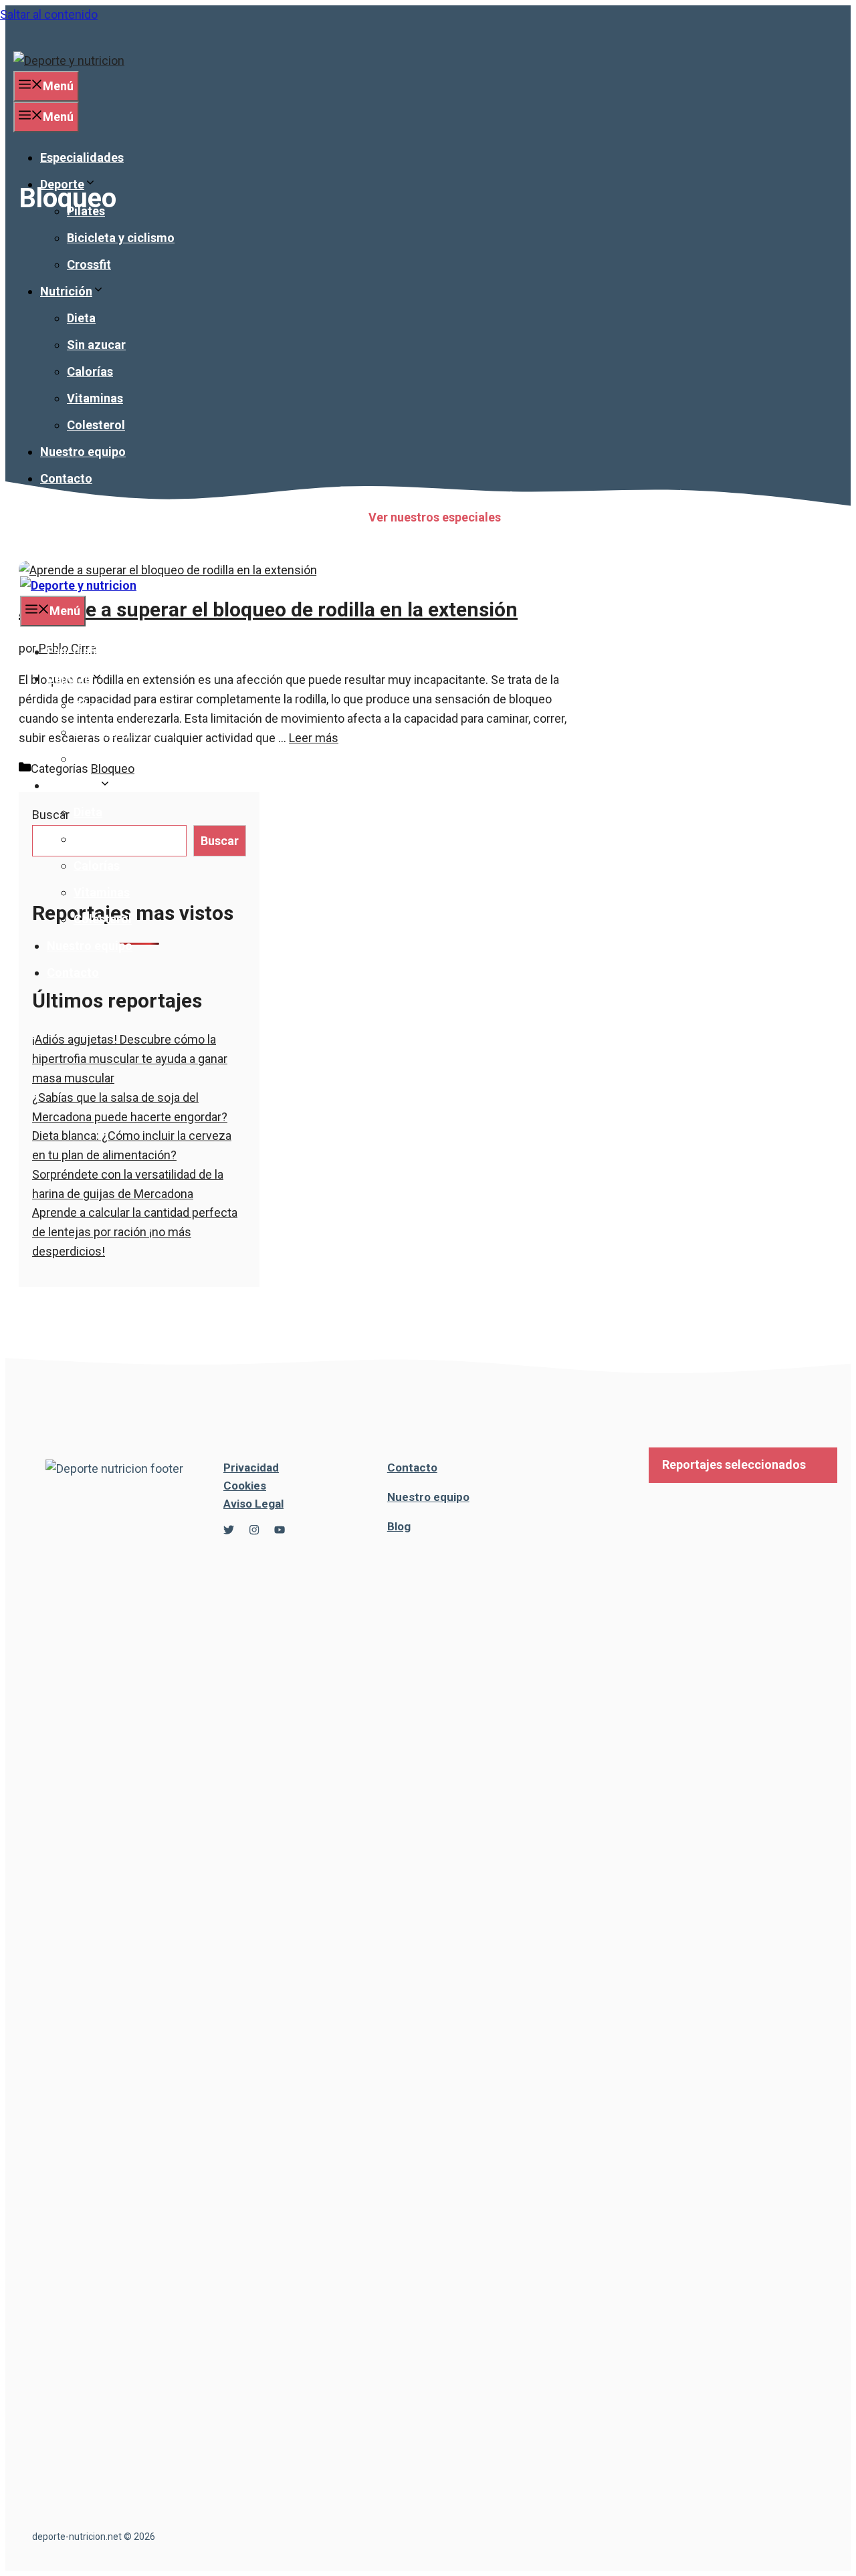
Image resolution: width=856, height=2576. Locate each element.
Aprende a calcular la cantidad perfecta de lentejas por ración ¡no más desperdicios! (135, 1232)
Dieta (81, 318)
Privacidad (251, 1468)
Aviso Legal (253, 1504)
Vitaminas (95, 398)
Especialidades (82, 157)
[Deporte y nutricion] (78, 585)
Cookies (245, 1486)
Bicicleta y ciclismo (121, 238)
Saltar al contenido (49, 14)
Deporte (62, 184)
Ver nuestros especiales (435, 517)
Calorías (90, 371)
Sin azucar (96, 345)
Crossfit (89, 264)
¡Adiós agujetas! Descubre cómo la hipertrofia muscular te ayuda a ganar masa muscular (130, 1059)
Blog (399, 1526)
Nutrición (66, 291)
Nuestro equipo (83, 452)
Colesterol (96, 425)
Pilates (86, 211)
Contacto (66, 478)
